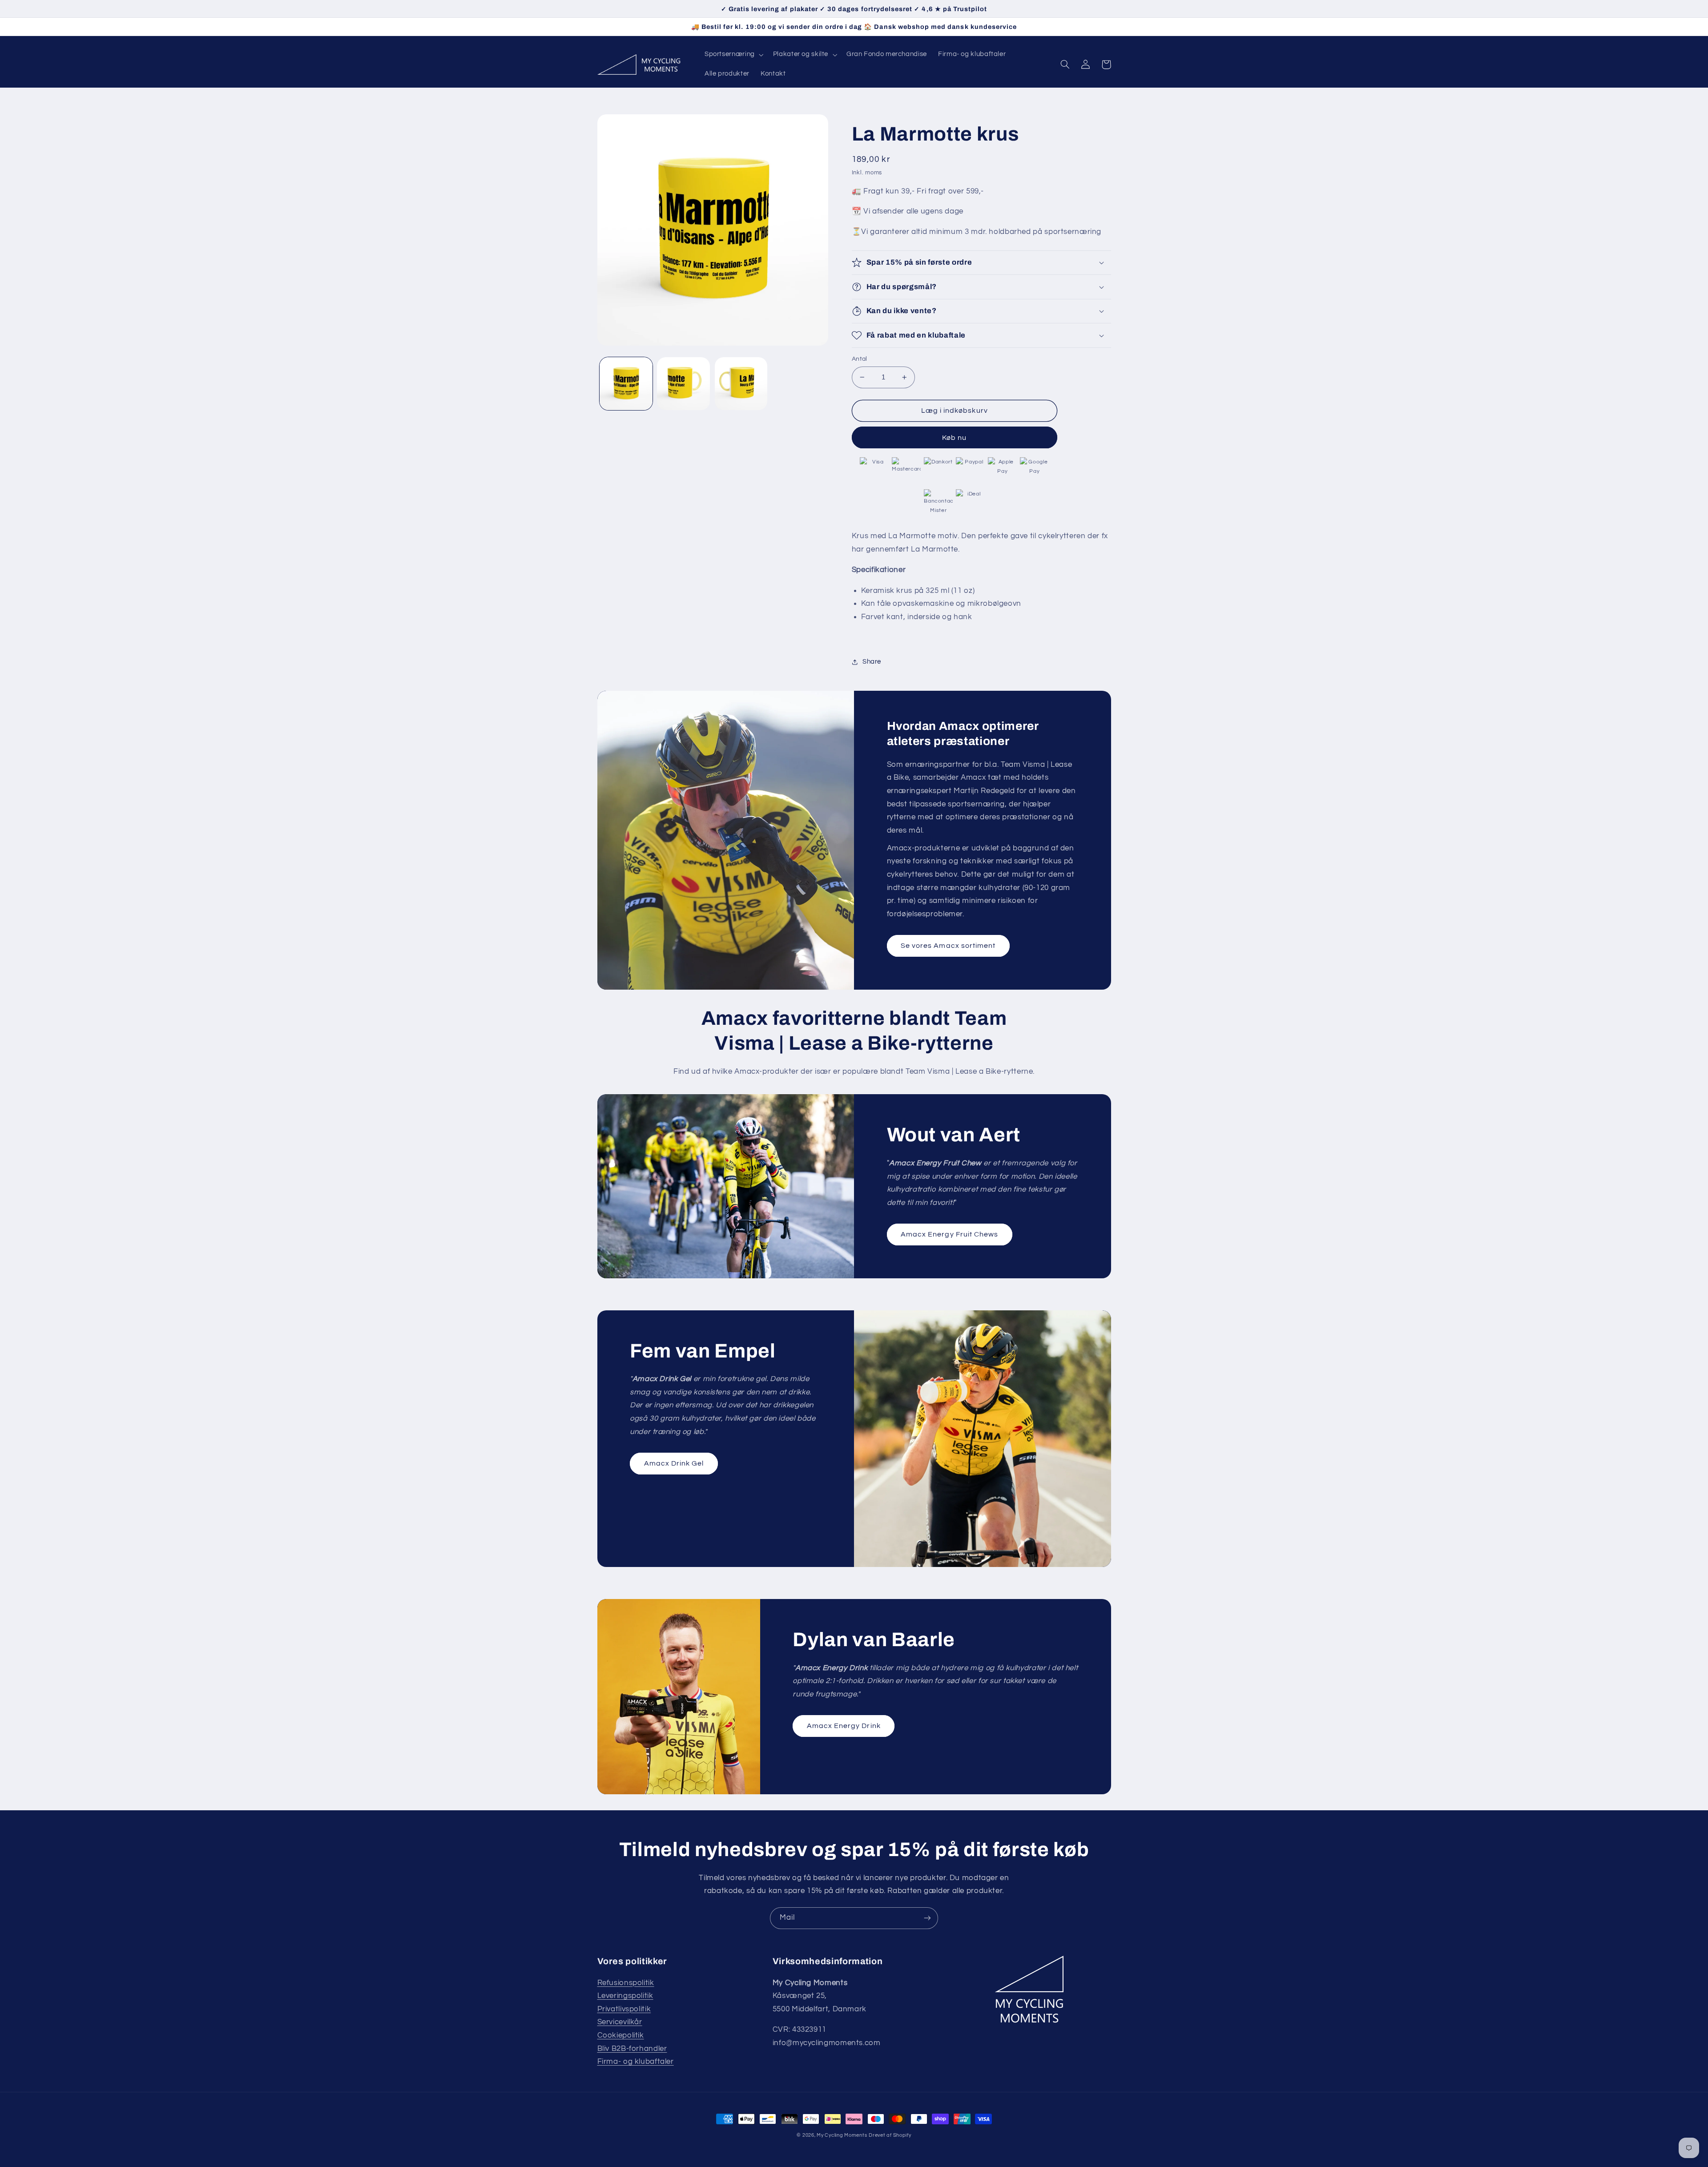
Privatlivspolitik (624, 2009)
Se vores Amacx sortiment (948, 946)
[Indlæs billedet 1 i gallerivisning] (626, 384)
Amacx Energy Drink (844, 1726)
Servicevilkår (620, 2022)
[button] (733, 55)
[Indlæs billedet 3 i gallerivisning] (741, 384)
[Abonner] (927, 1918)
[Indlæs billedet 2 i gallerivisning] (683, 384)
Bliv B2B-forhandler (632, 2049)
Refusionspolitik (626, 1983)
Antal (860, 359)
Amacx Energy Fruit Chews (949, 1234)
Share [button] (872, 662)
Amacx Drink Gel (674, 1463)
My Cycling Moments (842, 2135)
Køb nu (954, 438)
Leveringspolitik (625, 1996)
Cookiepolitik (621, 2035)
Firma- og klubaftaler (636, 2062)
